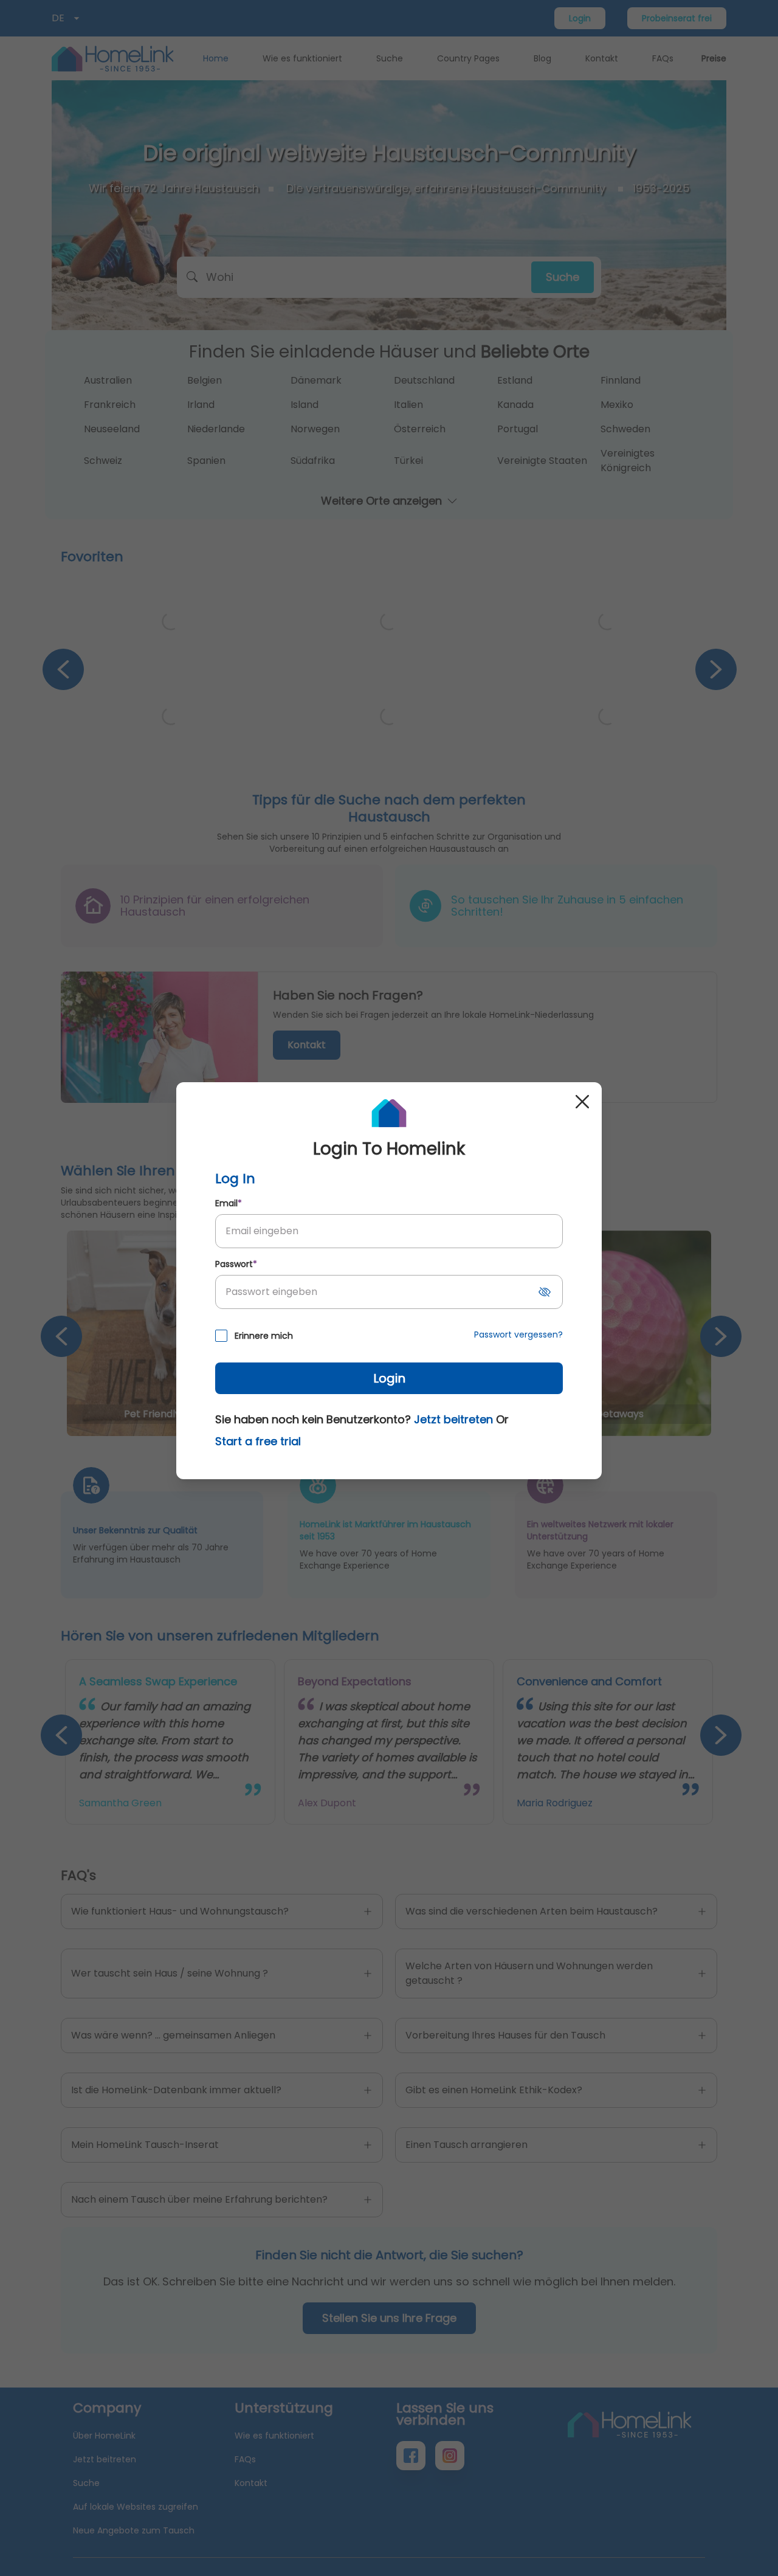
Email (229, 1203)
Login (389, 1378)
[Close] (582, 1102)
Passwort (236, 1264)
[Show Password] (545, 1292)
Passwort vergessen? (518, 1335)
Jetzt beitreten (453, 1419)
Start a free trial (258, 1441)
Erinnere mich (264, 1336)
